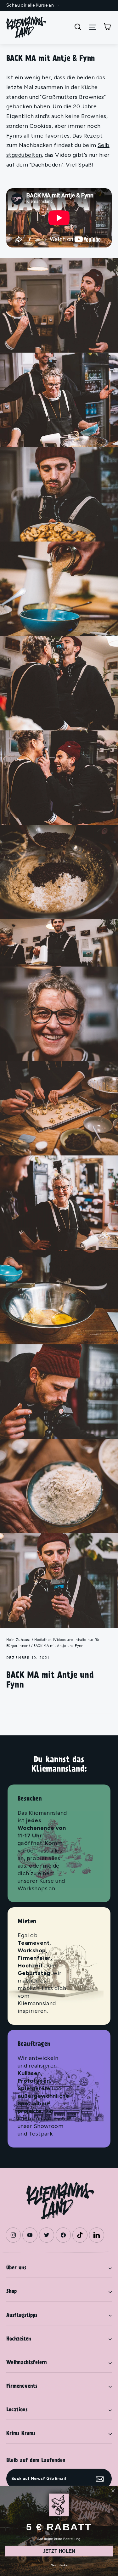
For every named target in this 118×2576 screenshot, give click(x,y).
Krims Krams (21, 2434)
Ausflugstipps (22, 2316)
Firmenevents (22, 2386)
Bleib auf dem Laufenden (36, 2461)
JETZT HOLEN (59, 2551)
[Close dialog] (113, 2491)
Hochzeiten (19, 2339)
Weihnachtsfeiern (27, 2363)
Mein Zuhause (19, 1640)
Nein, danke (59, 2565)
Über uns (16, 2268)
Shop (11, 2292)
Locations (17, 2410)
